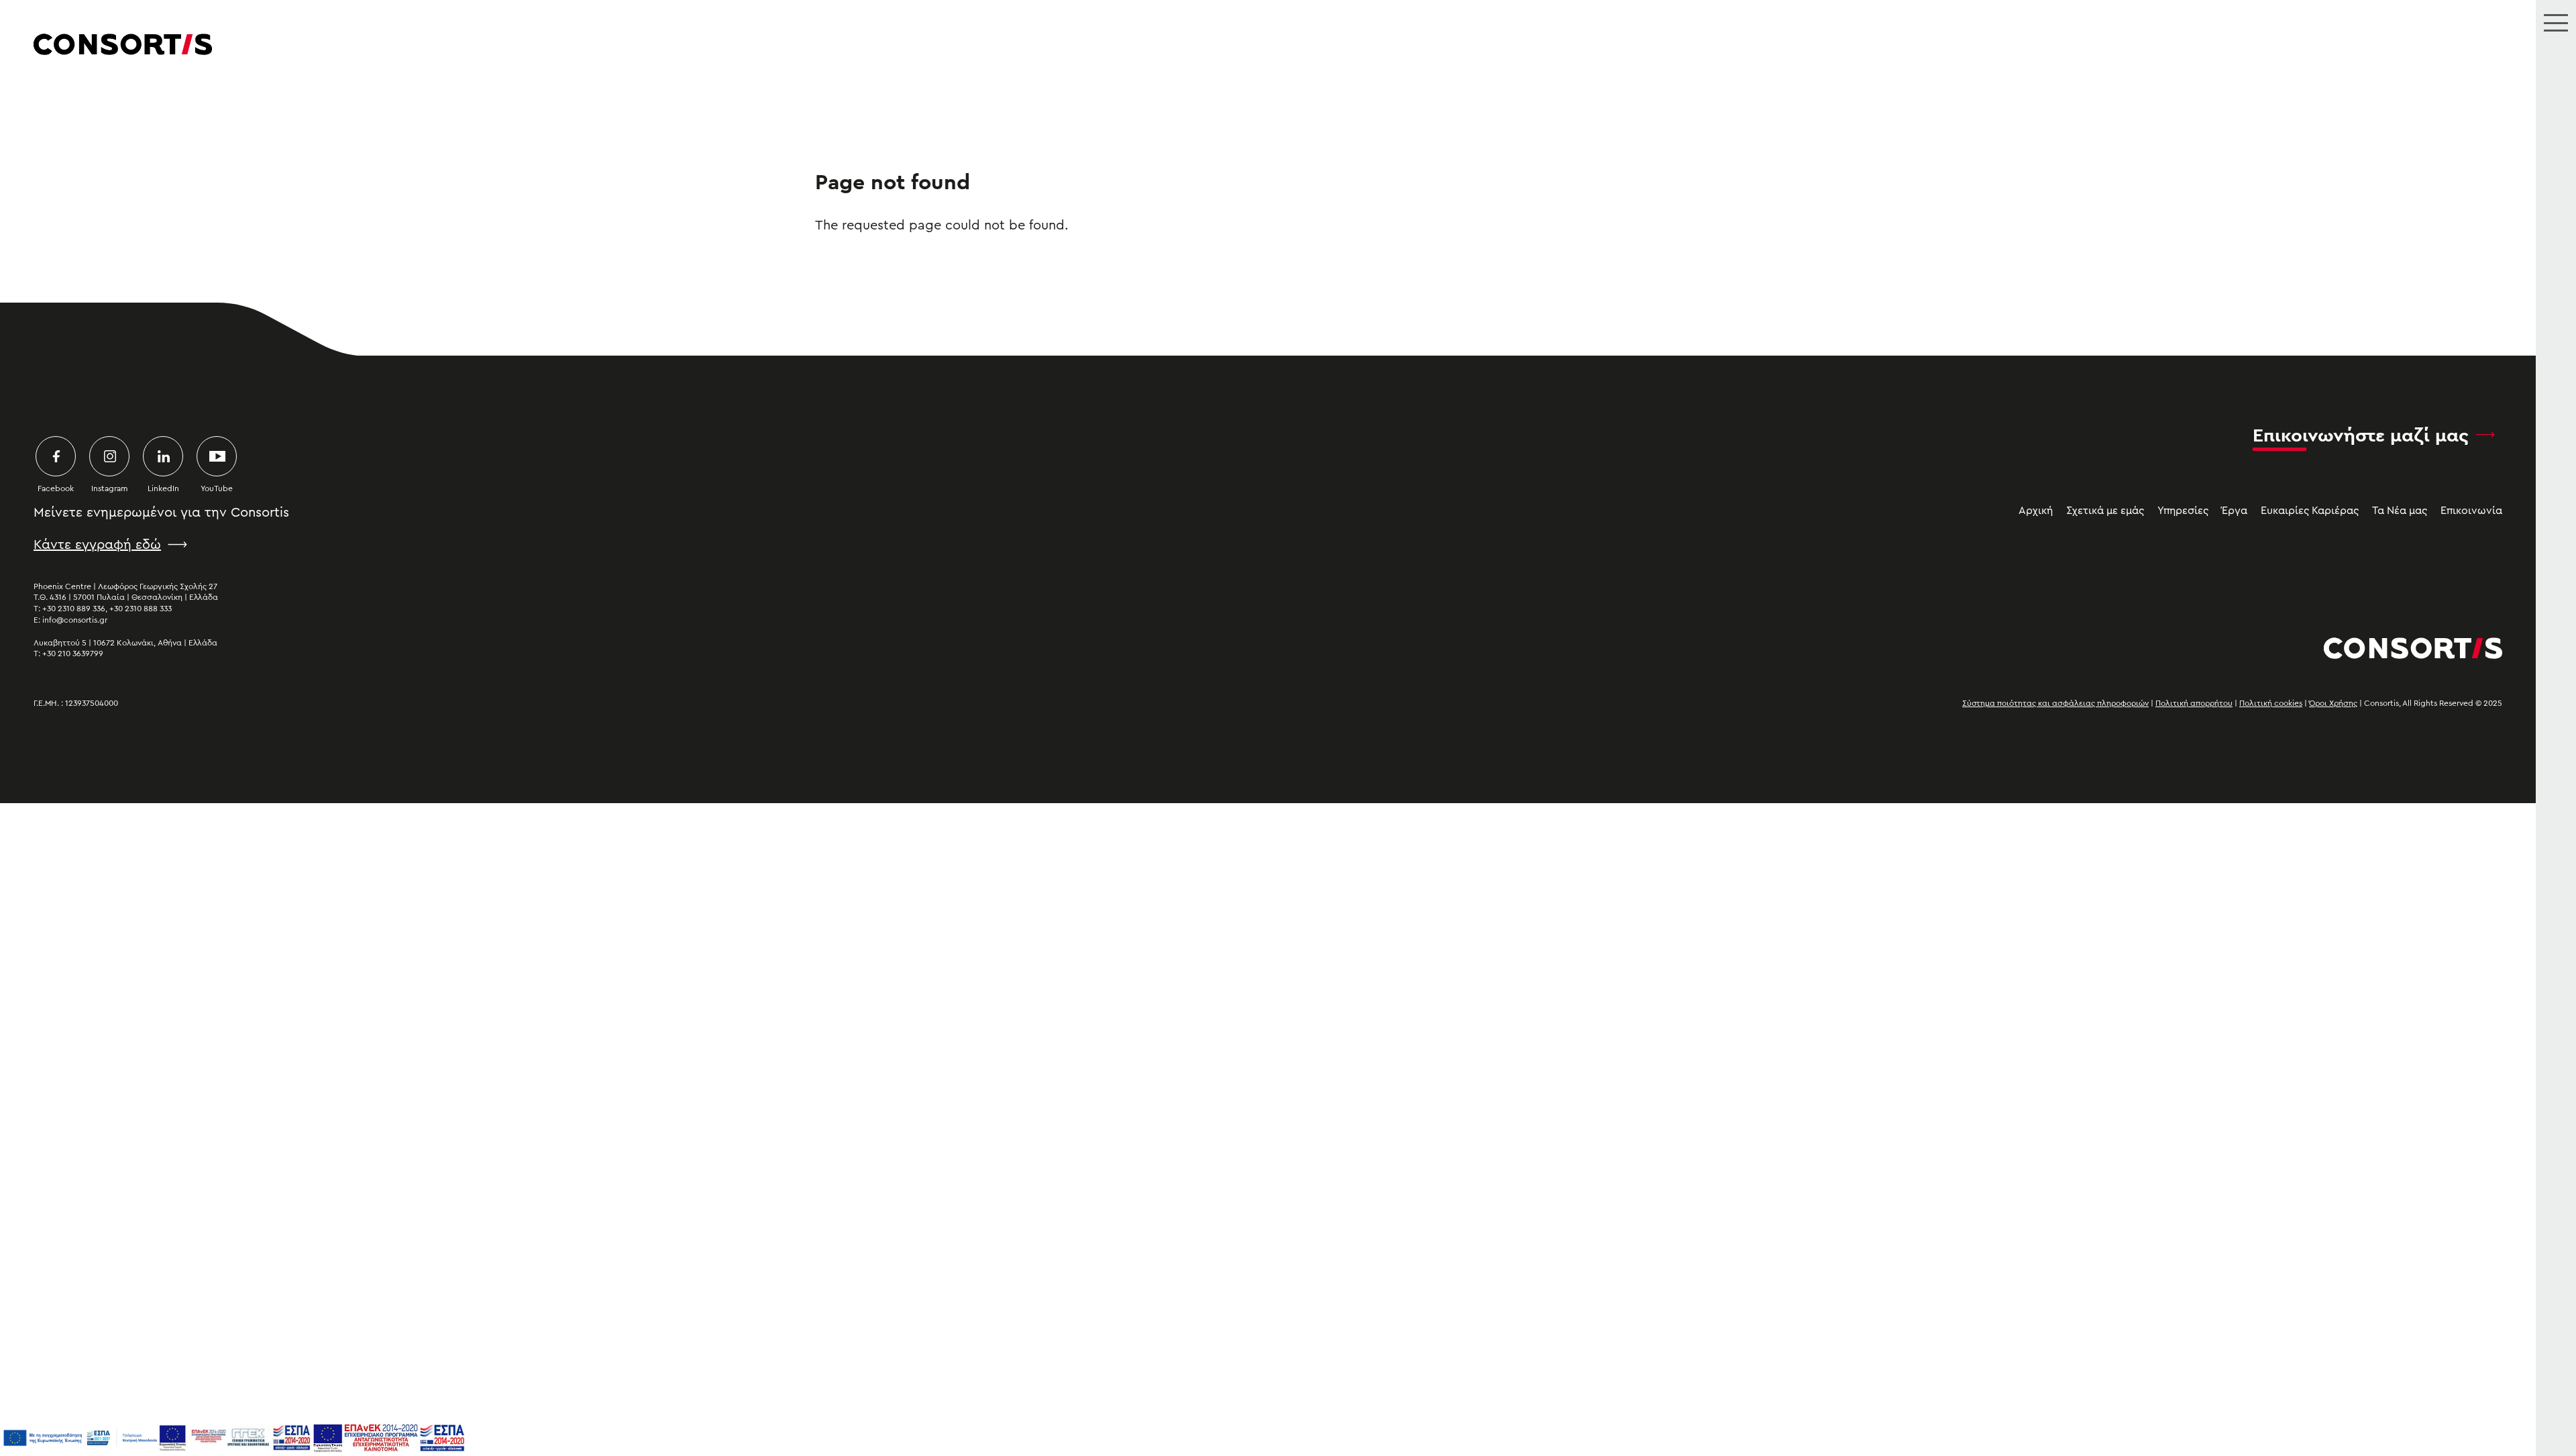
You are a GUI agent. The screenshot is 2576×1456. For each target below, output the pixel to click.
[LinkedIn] (163, 456)
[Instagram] (109, 456)
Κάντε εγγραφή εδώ (97, 545)
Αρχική (2036, 511)
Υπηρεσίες (2183, 511)
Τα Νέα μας (2400, 511)
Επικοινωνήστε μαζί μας (2361, 435)
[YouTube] (217, 456)
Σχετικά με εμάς (2105, 511)
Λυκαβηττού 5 (60, 643)
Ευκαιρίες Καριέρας (2310, 511)
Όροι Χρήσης (2333, 703)
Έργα (2235, 511)
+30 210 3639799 (73, 654)
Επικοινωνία (2471, 511)
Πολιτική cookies (2271, 703)
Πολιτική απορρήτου (2194, 703)
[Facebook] (56, 456)
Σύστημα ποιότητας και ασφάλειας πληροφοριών (2055, 703)
